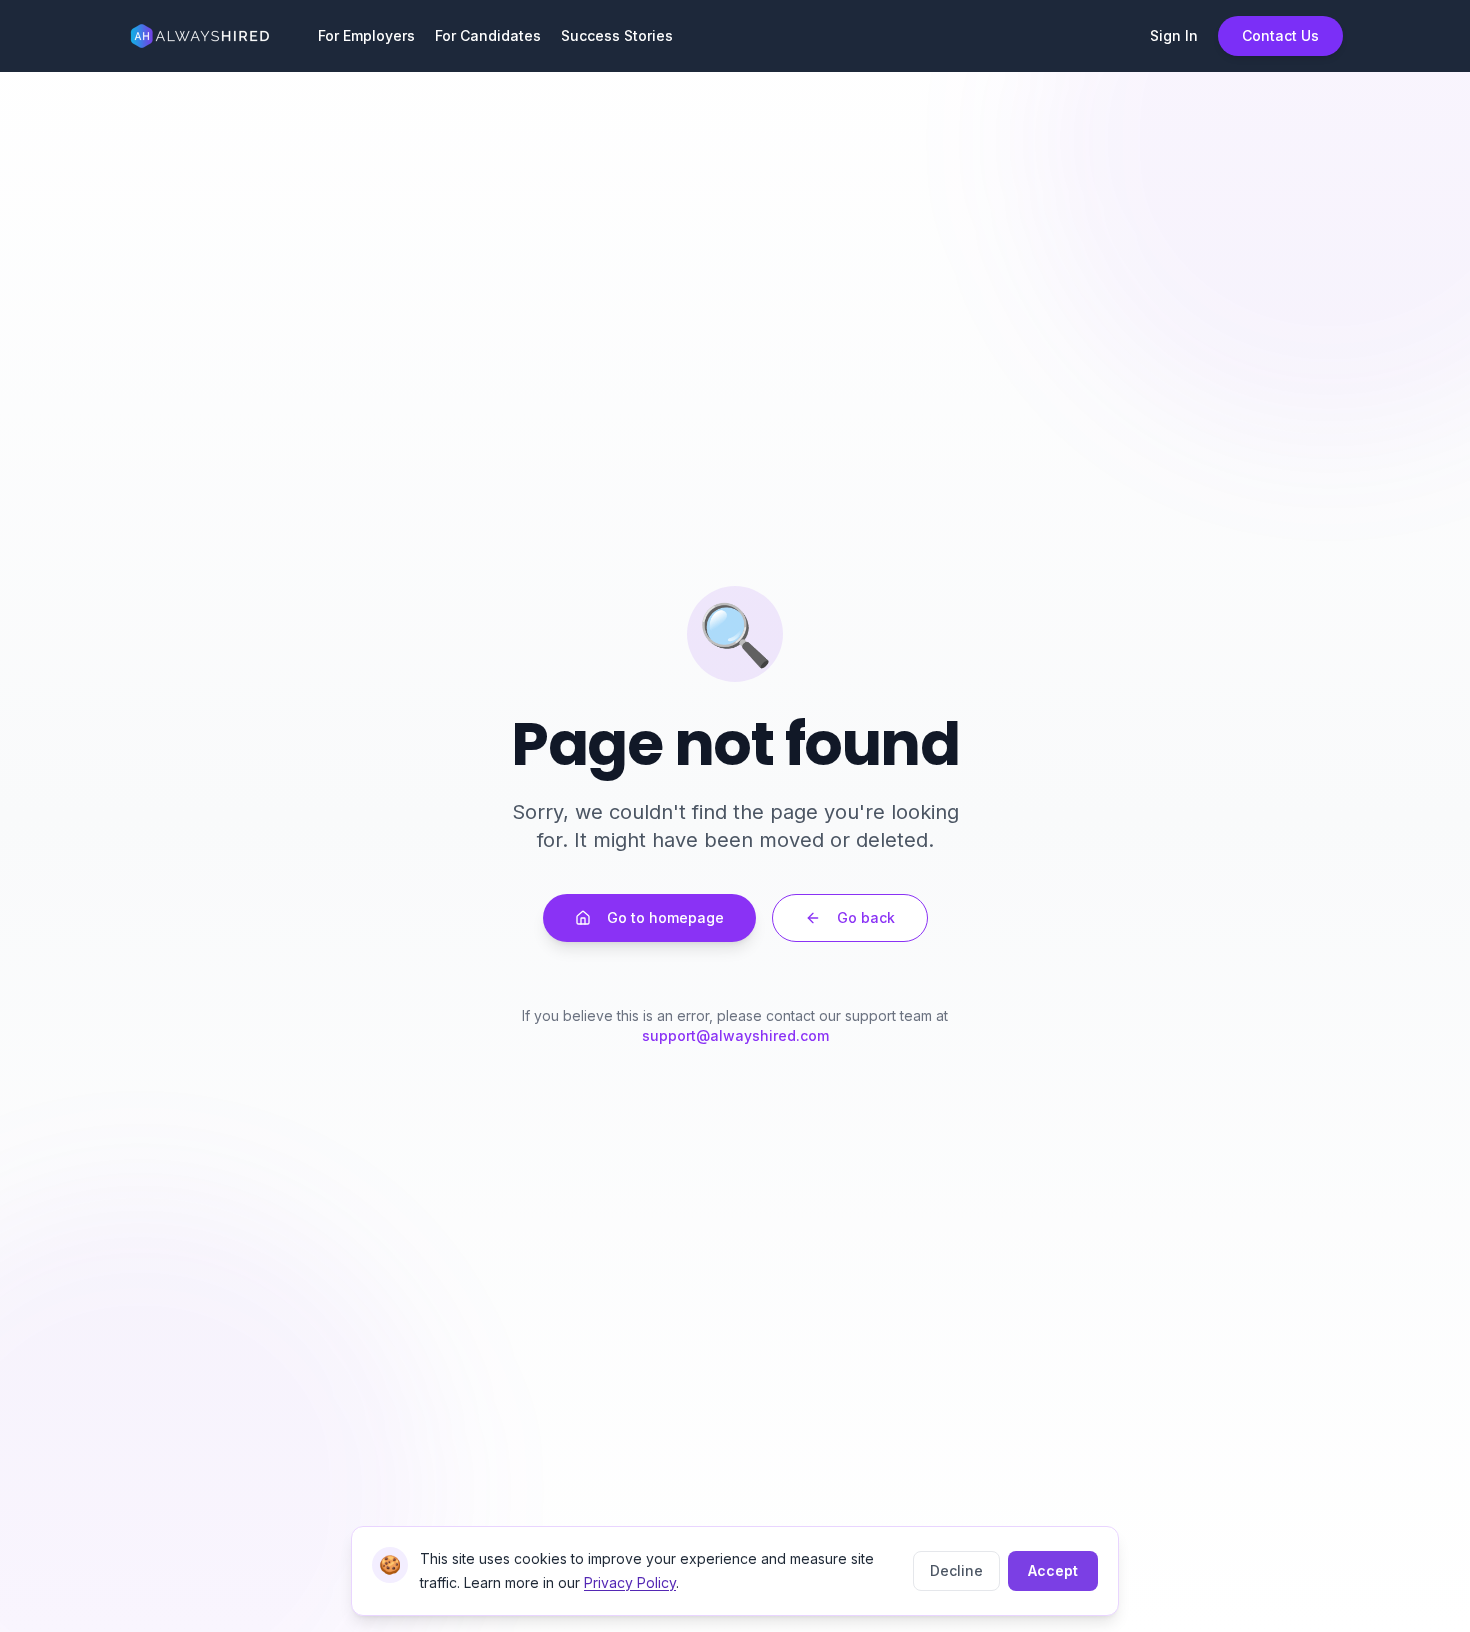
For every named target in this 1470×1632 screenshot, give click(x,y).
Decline (956, 1570)
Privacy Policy (630, 1582)
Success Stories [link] (617, 35)
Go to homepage (665, 917)
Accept (1053, 1570)
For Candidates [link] (488, 35)
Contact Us (1280, 35)
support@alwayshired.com (735, 1035)
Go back (866, 917)
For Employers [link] (366, 35)
